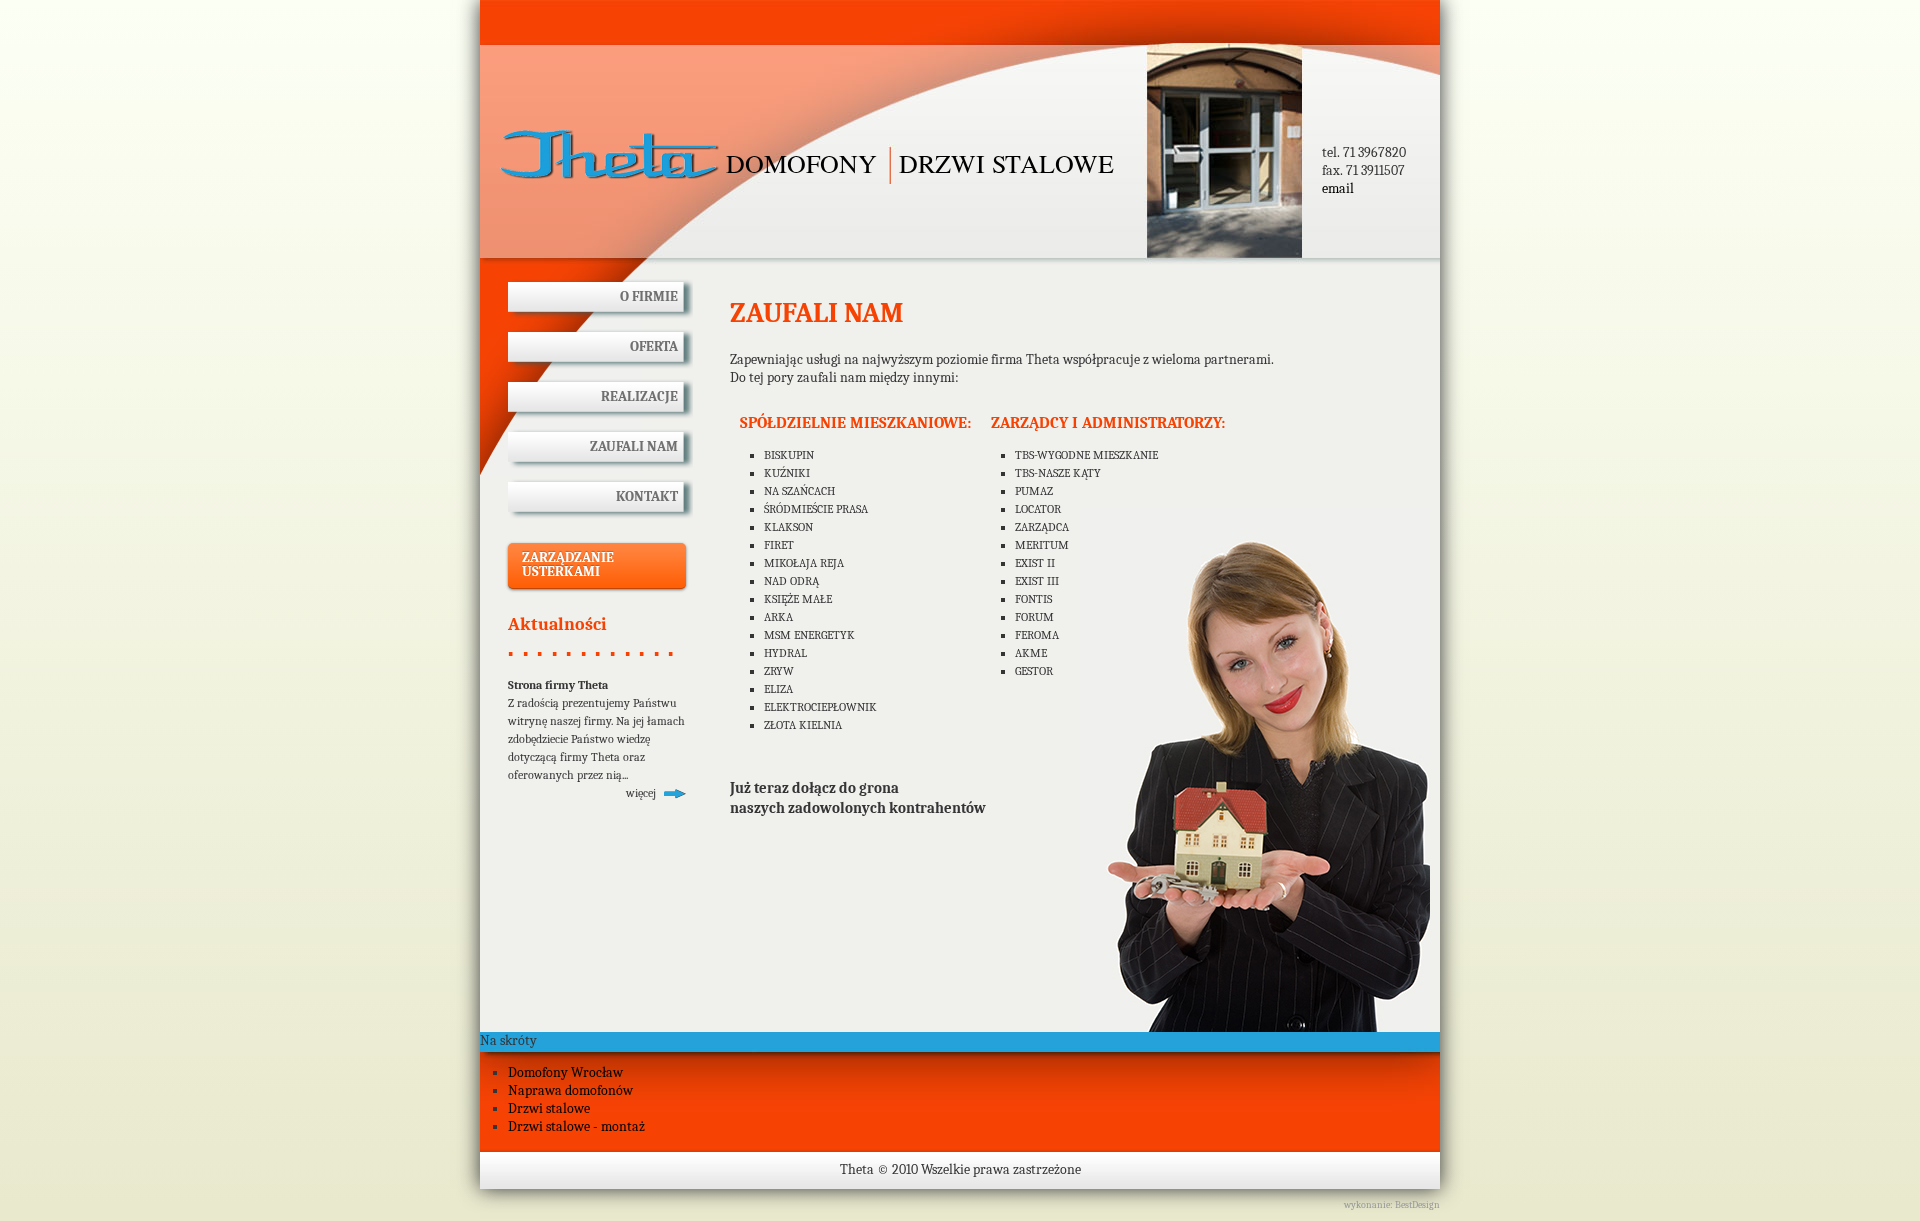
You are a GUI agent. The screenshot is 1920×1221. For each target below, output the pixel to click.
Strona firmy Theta (558, 685)
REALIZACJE (639, 396)
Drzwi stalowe (549, 1108)
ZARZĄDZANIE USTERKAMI (568, 564)
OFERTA (654, 346)
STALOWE (920, 163)
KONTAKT (647, 496)
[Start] (610, 155)
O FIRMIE (649, 296)
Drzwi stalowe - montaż (576, 1126)
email (1338, 188)
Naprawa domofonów (570, 1090)
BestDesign (1417, 1205)
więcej (641, 793)
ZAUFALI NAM (634, 446)
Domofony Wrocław (565, 1072)
